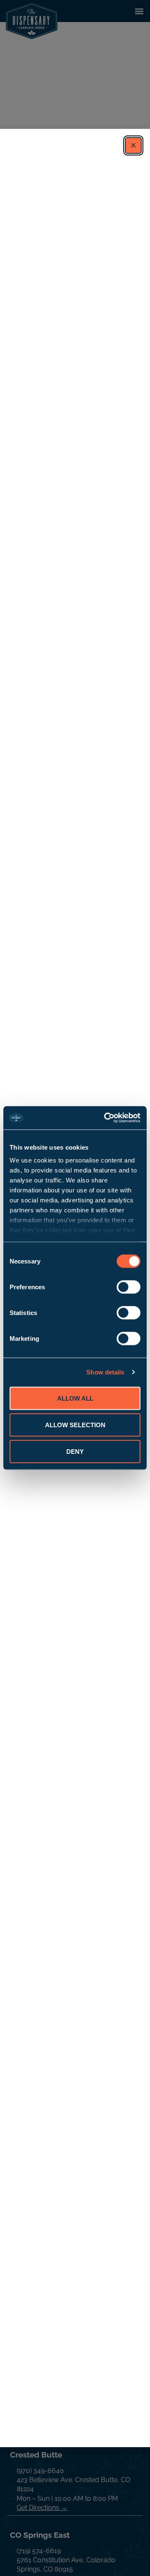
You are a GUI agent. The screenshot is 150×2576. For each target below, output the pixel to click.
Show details (105, 1372)
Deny (75, 1451)
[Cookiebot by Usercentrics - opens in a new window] (106, 1118)
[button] (133, 145)
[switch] (129, 1287)
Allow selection (75, 1425)
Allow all (75, 1398)
